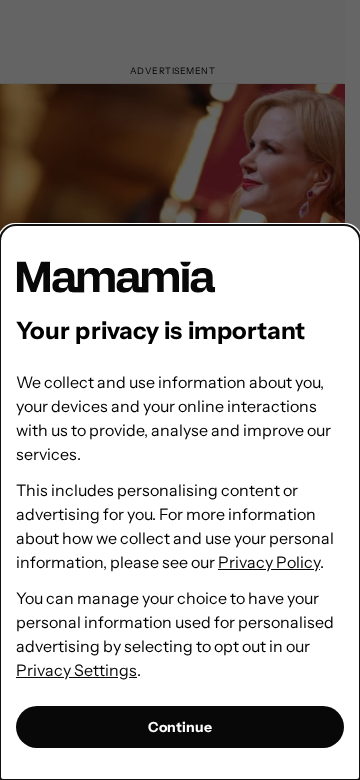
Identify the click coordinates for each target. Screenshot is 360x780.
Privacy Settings (76, 670)
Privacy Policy (269, 562)
